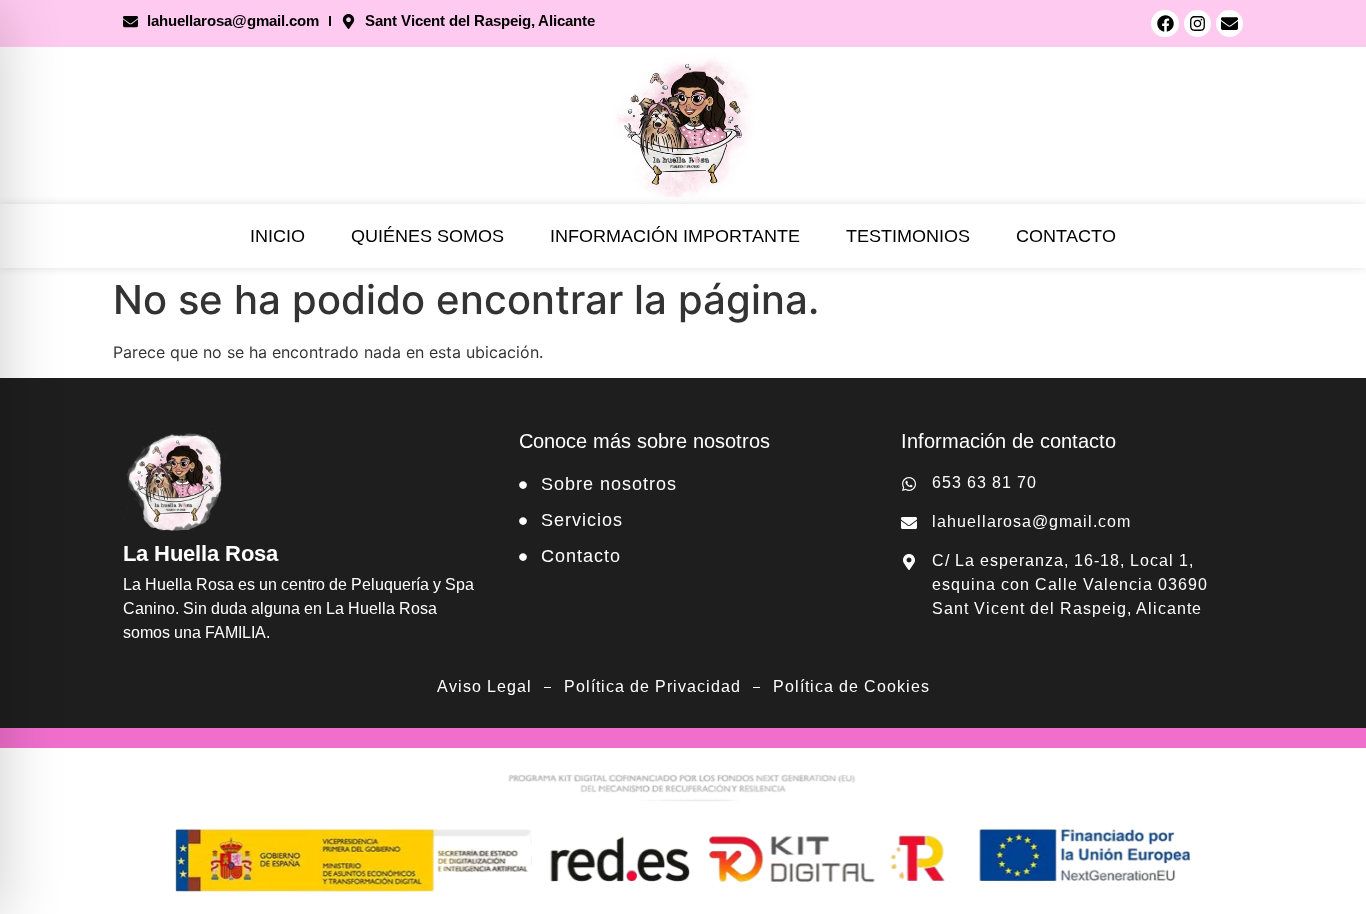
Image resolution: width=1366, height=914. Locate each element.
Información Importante (675, 236)
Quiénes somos (427, 236)
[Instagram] (1197, 23)
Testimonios (908, 236)
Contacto (1066, 236)
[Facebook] (1164, 23)
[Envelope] (1229, 23)
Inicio (277, 236)
